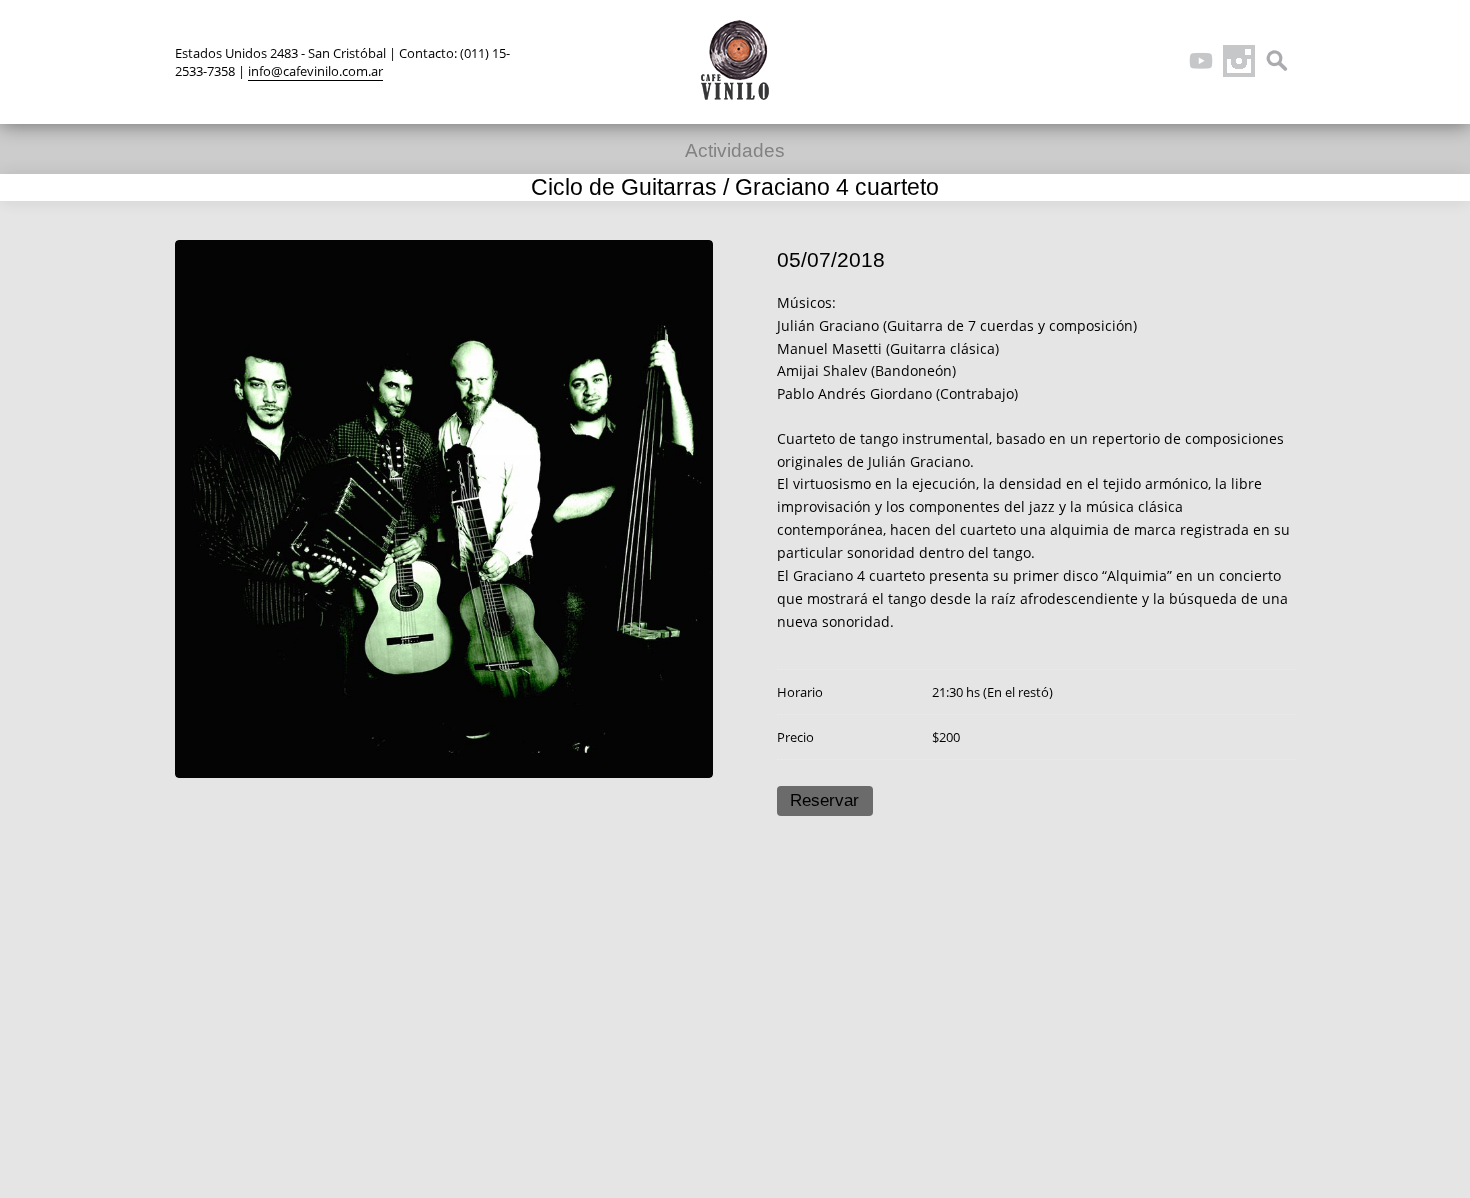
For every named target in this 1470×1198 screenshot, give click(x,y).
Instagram (1239, 61)
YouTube (1201, 61)
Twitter (1087, 61)
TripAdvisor (1163, 61)
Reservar (824, 800)
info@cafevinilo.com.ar (315, 71)
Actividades (735, 150)
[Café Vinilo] (735, 60)
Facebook (1125, 61)
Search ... (1277, 61)
